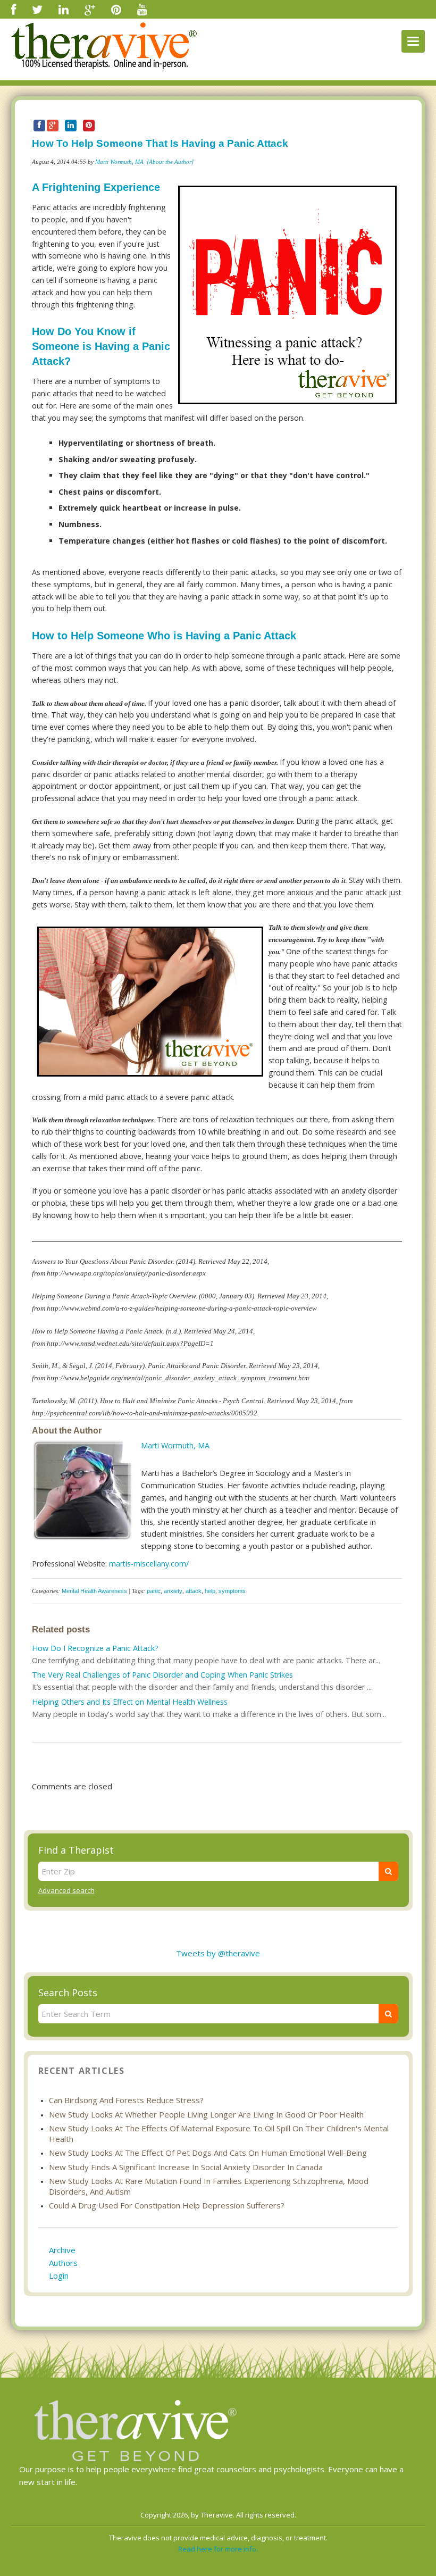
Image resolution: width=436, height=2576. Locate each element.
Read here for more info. (218, 2549)
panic (154, 1591)
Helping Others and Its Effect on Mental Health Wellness (130, 1702)
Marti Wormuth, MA (119, 162)
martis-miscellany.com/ (149, 1564)
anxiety (173, 1591)
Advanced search (66, 1890)
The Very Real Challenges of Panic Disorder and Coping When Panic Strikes (162, 1675)
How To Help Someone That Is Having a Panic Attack (160, 143)
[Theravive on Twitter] (37, 9)
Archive (62, 2250)
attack (194, 1591)
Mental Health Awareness (94, 1591)
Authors (63, 2263)
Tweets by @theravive (218, 1953)
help (210, 1591)
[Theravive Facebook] (14, 9)
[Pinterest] (116, 9)
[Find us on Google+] (90, 9)
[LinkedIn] (64, 9)
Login (59, 2275)
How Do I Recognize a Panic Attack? (95, 1648)
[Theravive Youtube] (142, 9)
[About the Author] (170, 162)
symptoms (232, 1591)
